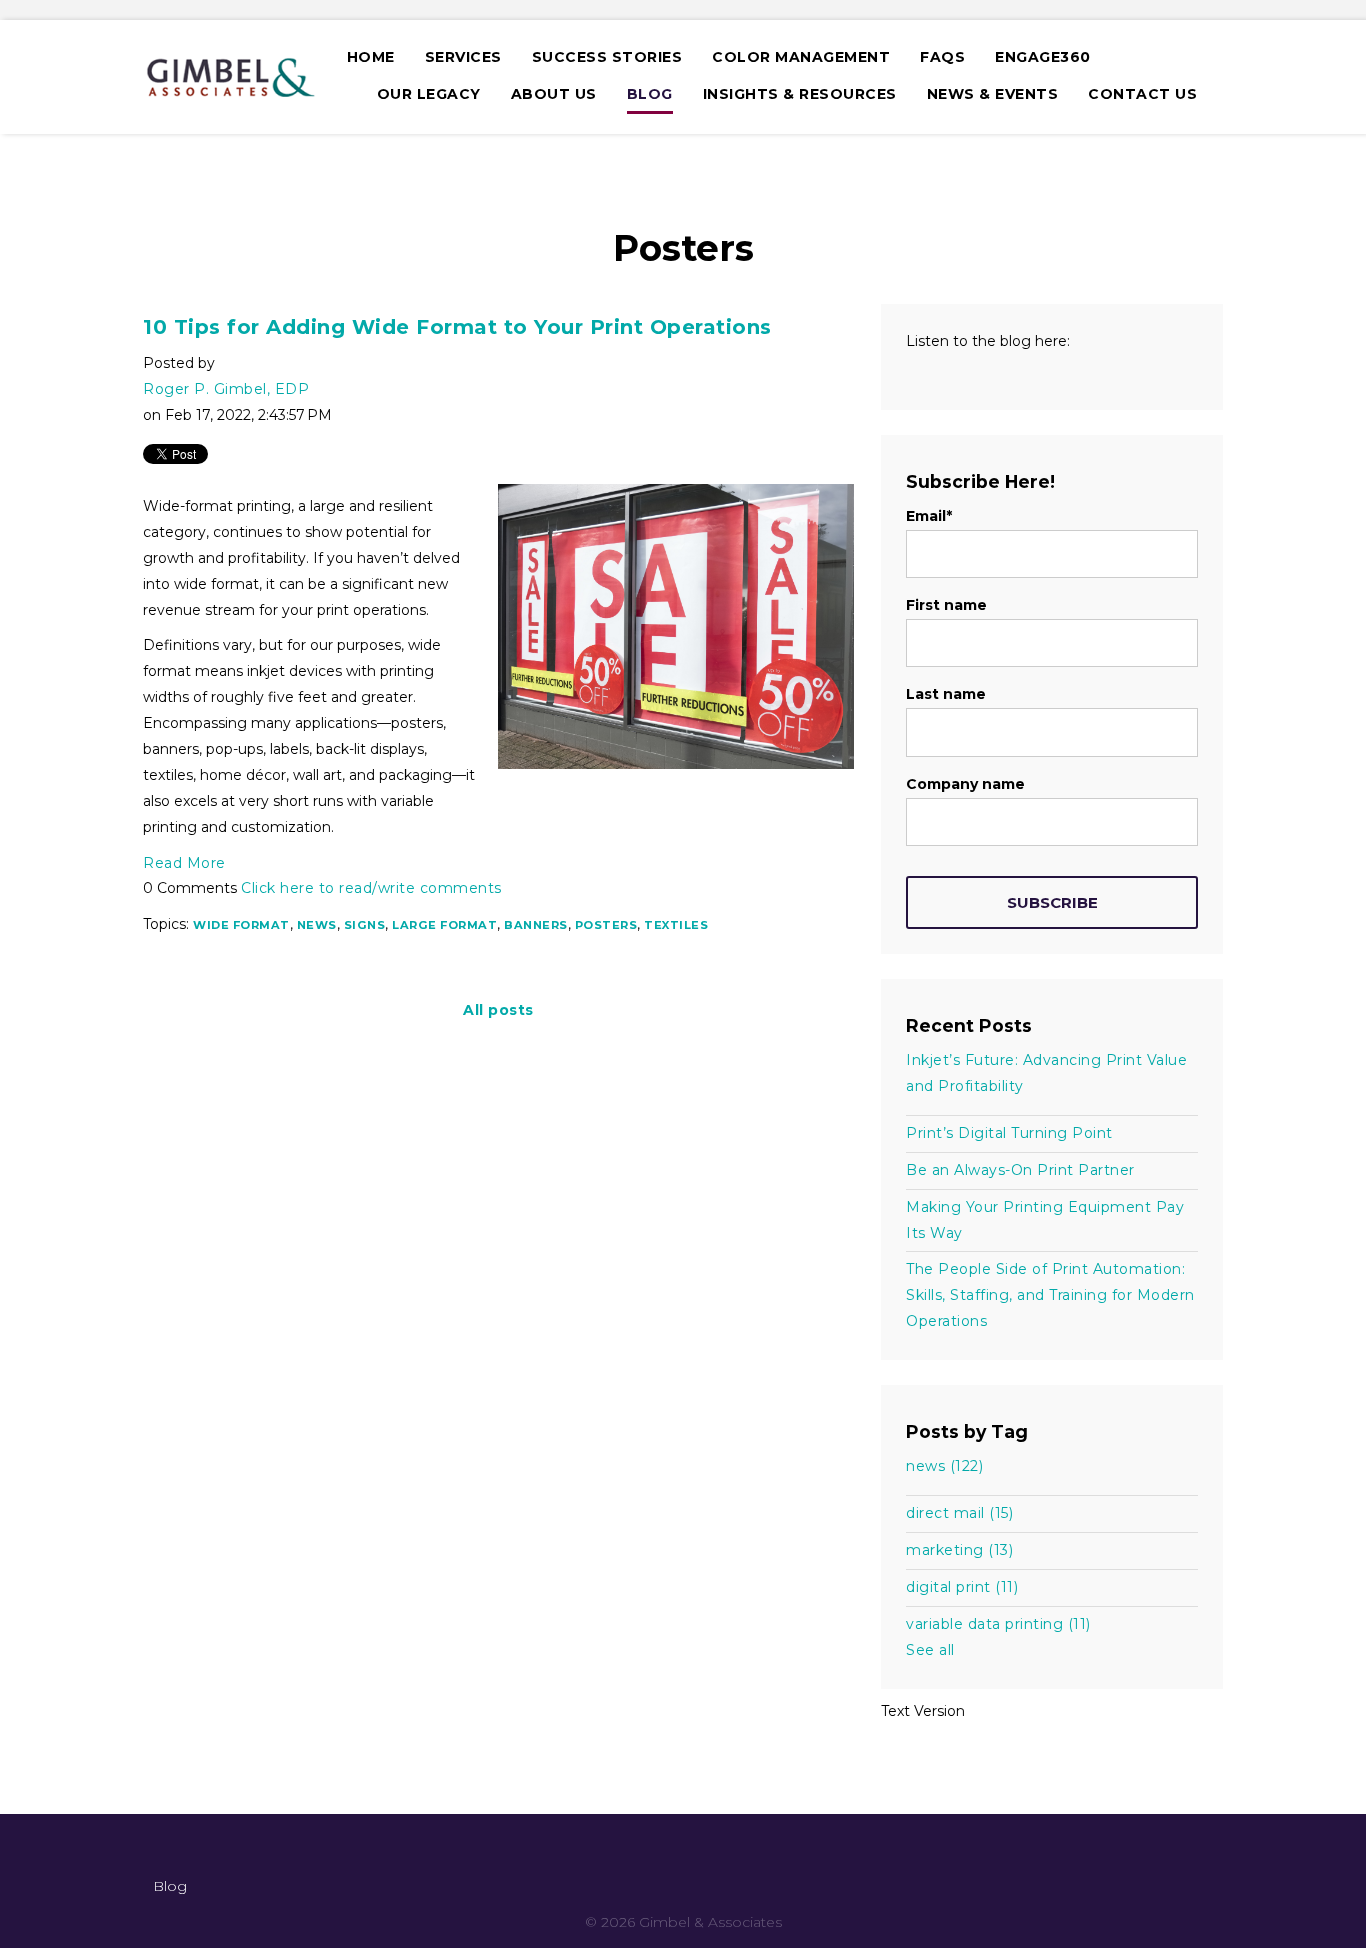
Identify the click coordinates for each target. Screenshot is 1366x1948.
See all (930, 1650)
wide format (241, 925)
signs (365, 925)
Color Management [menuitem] (801, 57)
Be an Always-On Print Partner (1020, 1170)
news (317, 925)
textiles (676, 925)
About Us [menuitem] (554, 94)
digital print (962, 1587)
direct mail (959, 1513)
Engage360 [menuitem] (1043, 57)
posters (606, 925)
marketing (959, 1550)
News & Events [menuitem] (993, 94)
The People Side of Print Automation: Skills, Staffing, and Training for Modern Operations (1050, 1295)
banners (536, 925)
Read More (184, 863)
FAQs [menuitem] (942, 57)
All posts (498, 1010)
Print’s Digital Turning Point (1009, 1133)
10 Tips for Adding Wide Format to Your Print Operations (457, 327)
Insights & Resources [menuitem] (800, 94)
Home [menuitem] (371, 57)
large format (444, 925)
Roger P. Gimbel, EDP (226, 389)
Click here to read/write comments (371, 888)
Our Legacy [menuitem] (429, 94)
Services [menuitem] (463, 57)
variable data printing (998, 1624)
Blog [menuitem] (650, 94)
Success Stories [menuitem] (607, 57)
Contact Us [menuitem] (1142, 94)
